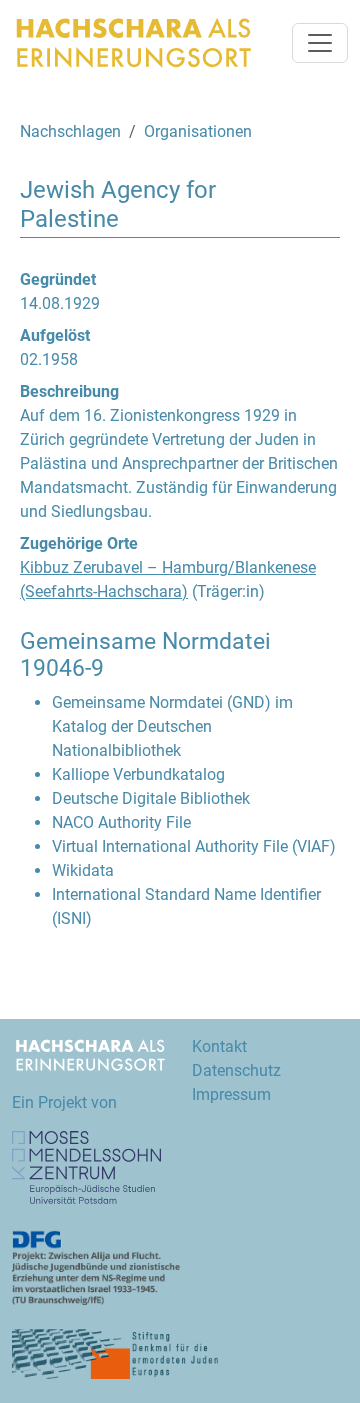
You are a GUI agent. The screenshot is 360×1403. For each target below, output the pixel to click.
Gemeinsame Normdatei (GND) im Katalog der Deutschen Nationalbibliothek (172, 726)
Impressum (231, 1094)
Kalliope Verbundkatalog (138, 774)
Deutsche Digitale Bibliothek (151, 798)
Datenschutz (236, 1070)
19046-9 (62, 668)
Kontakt (219, 1046)
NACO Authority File (121, 822)
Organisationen (198, 131)
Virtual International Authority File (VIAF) (194, 846)
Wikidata (83, 870)
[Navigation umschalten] (320, 43)
